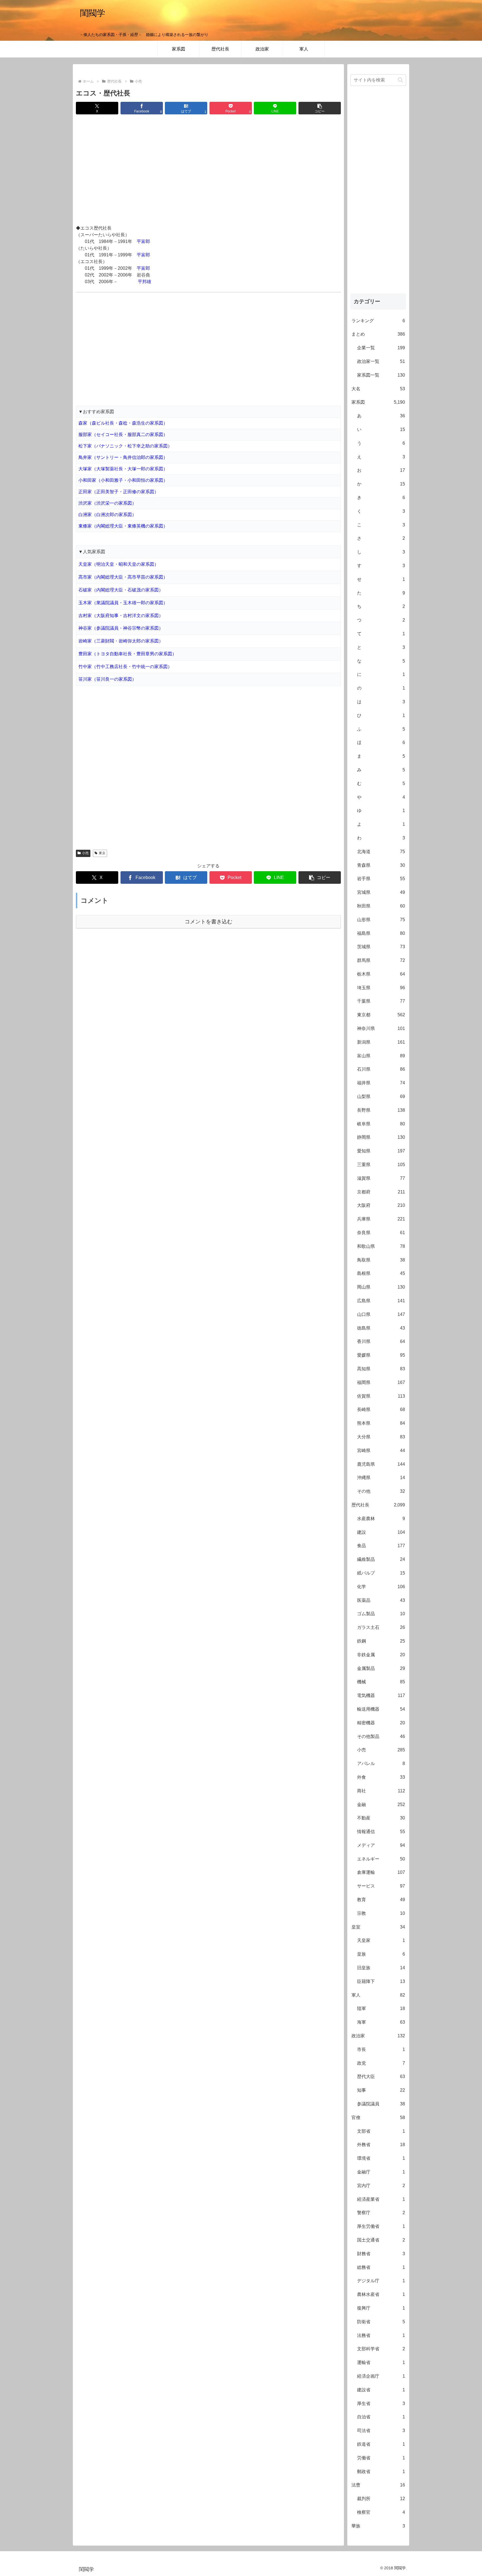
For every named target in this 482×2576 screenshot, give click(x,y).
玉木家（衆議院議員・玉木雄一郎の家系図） (123, 603)
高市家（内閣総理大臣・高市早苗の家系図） (123, 577)
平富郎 (143, 241)
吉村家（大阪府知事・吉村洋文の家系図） (121, 616)
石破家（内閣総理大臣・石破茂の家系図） (121, 590)
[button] (320, 108)
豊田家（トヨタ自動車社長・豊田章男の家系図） (127, 654)
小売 (85, 853)
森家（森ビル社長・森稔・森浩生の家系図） (123, 423)
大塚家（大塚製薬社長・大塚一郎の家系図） (123, 469)
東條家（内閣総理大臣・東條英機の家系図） (123, 526)
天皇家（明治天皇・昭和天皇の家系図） (119, 564)
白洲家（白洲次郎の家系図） (107, 515)
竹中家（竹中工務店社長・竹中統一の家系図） (125, 667)
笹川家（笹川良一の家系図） (107, 679)
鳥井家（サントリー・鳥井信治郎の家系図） (123, 457)
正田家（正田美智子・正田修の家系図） (119, 492)
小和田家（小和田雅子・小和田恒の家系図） (123, 480)
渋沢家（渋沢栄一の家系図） (107, 503)
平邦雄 (144, 282)
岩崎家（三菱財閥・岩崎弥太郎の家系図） (121, 641)
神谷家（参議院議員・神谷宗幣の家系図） (121, 628)
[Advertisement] (208, 170)
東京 (102, 853)
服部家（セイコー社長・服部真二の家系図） (123, 434)
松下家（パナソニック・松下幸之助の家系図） (125, 446)
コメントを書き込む (209, 922)
